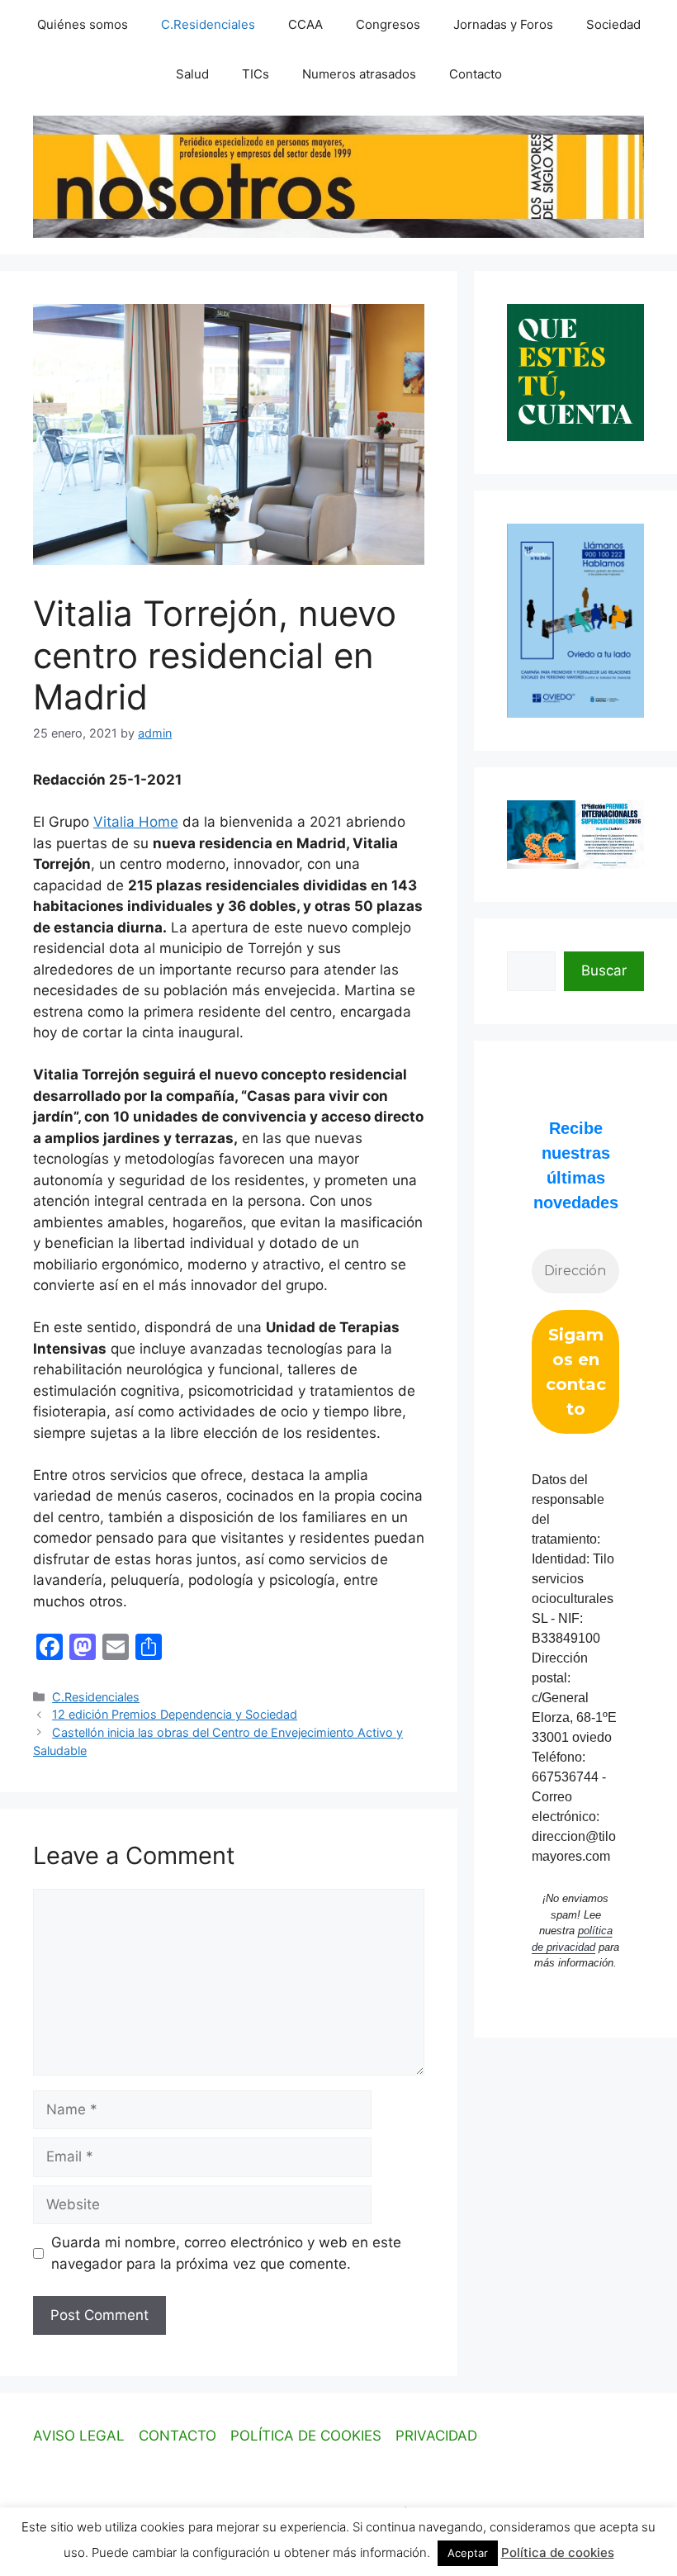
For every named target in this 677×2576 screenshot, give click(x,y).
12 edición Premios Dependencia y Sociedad (175, 1714)
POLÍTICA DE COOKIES (306, 2436)
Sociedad (613, 24)
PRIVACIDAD (436, 2436)
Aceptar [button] (468, 2553)
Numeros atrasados (359, 74)
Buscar (604, 970)
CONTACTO (178, 2436)
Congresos (388, 24)
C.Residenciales (208, 24)
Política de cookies (558, 2552)
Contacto (476, 74)
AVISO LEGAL (79, 2436)
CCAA (305, 24)
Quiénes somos (83, 24)
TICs (256, 74)
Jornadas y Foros (503, 24)
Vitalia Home (136, 822)
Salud (192, 74)
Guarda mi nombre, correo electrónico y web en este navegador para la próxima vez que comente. (226, 2253)
